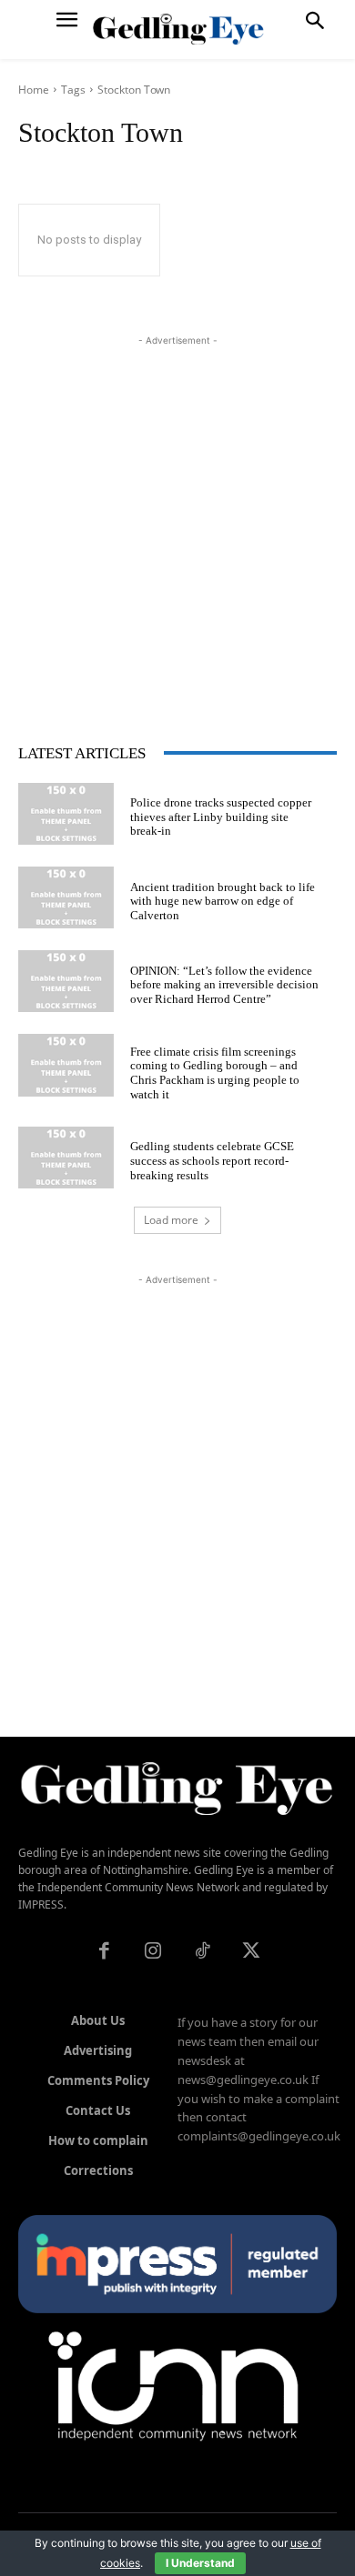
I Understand (200, 2563)
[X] (251, 1952)
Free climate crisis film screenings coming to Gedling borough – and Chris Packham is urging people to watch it (215, 1073)
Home (34, 90)
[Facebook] (104, 1952)
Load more (171, 1220)
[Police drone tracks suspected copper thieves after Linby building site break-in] (66, 814)
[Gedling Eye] (178, 30)
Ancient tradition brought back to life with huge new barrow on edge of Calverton (223, 901)
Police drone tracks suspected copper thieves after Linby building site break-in (221, 817)
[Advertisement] (177, 527)
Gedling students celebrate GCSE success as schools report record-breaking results (212, 1160)
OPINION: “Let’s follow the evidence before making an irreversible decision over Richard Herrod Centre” (224, 985)
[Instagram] (153, 1952)
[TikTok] (202, 1952)
